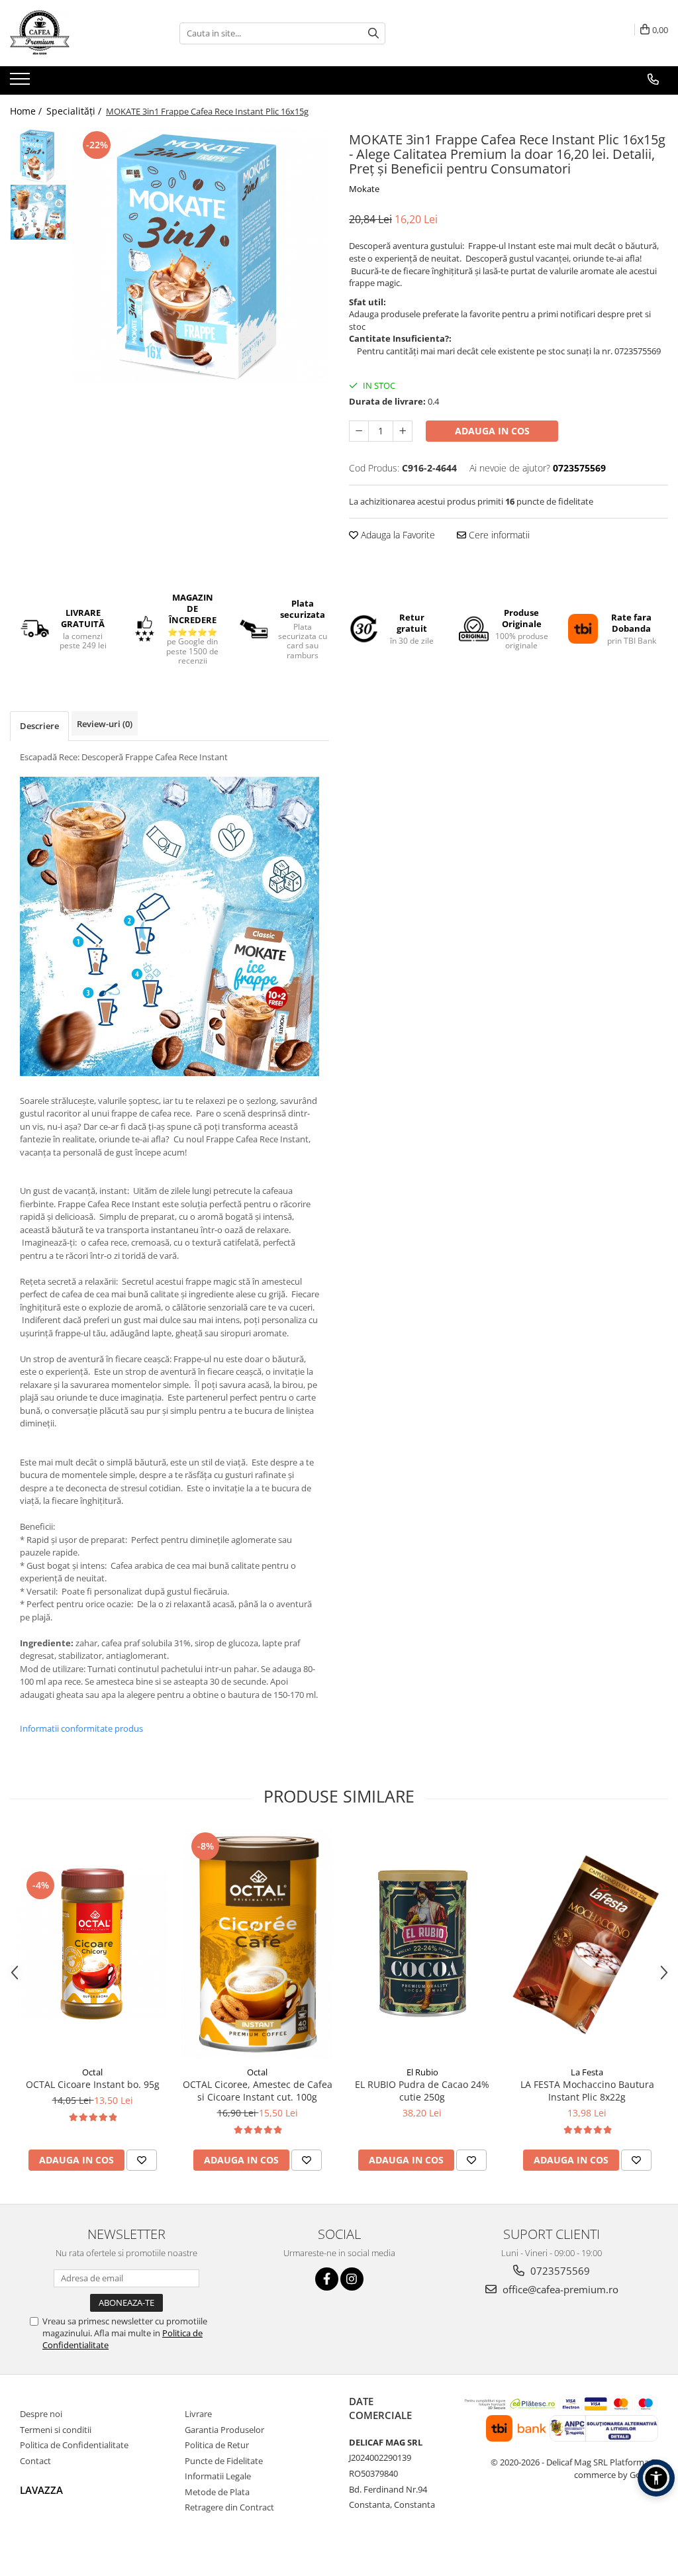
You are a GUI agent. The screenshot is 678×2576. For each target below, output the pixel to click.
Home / (27, 111)
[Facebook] (327, 2279)
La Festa (587, 2072)
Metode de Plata (217, 2492)
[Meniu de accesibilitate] (656, 2478)
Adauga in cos (492, 431)
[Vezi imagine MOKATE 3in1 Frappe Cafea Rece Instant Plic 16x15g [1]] (38, 212)
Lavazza (41, 2490)
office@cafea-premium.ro (559, 2289)
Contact (35, 2461)
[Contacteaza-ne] (653, 79)
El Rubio (422, 2072)
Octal (92, 2072)
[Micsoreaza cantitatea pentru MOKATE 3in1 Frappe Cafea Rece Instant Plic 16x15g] (359, 431)
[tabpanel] (201, 256)
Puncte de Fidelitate (224, 2461)
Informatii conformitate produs (81, 1728)
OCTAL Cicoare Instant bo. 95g (93, 2084)
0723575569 (559, 2271)
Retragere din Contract (229, 2507)
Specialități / (75, 111)
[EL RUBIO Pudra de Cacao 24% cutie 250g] (422, 1944)
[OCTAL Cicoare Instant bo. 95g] (92, 1944)
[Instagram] (352, 2279)
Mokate (364, 189)
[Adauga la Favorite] (142, 2160)
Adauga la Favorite (397, 535)
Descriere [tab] (39, 726)
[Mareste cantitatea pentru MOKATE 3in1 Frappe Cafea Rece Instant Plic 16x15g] (403, 431)
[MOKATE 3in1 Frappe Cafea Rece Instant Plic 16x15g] (201, 256)
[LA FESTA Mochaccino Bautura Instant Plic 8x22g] (587, 1944)
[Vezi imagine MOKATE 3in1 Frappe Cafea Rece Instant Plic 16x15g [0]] (38, 156)
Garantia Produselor (224, 2430)
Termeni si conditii (56, 2430)
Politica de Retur (217, 2445)
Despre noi (41, 2414)
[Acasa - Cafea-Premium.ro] (76, 33)
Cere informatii (498, 535)
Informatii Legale (218, 2476)
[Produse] (22, 83)
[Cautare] (373, 33)
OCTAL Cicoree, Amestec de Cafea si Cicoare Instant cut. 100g (258, 2091)
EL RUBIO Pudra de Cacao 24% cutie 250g (422, 2091)
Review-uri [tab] (105, 724)
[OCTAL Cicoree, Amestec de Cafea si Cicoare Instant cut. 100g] (257, 1944)
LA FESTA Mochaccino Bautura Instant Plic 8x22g (587, 2091)
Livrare (198, 2414)
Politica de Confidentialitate (74, 2445)
